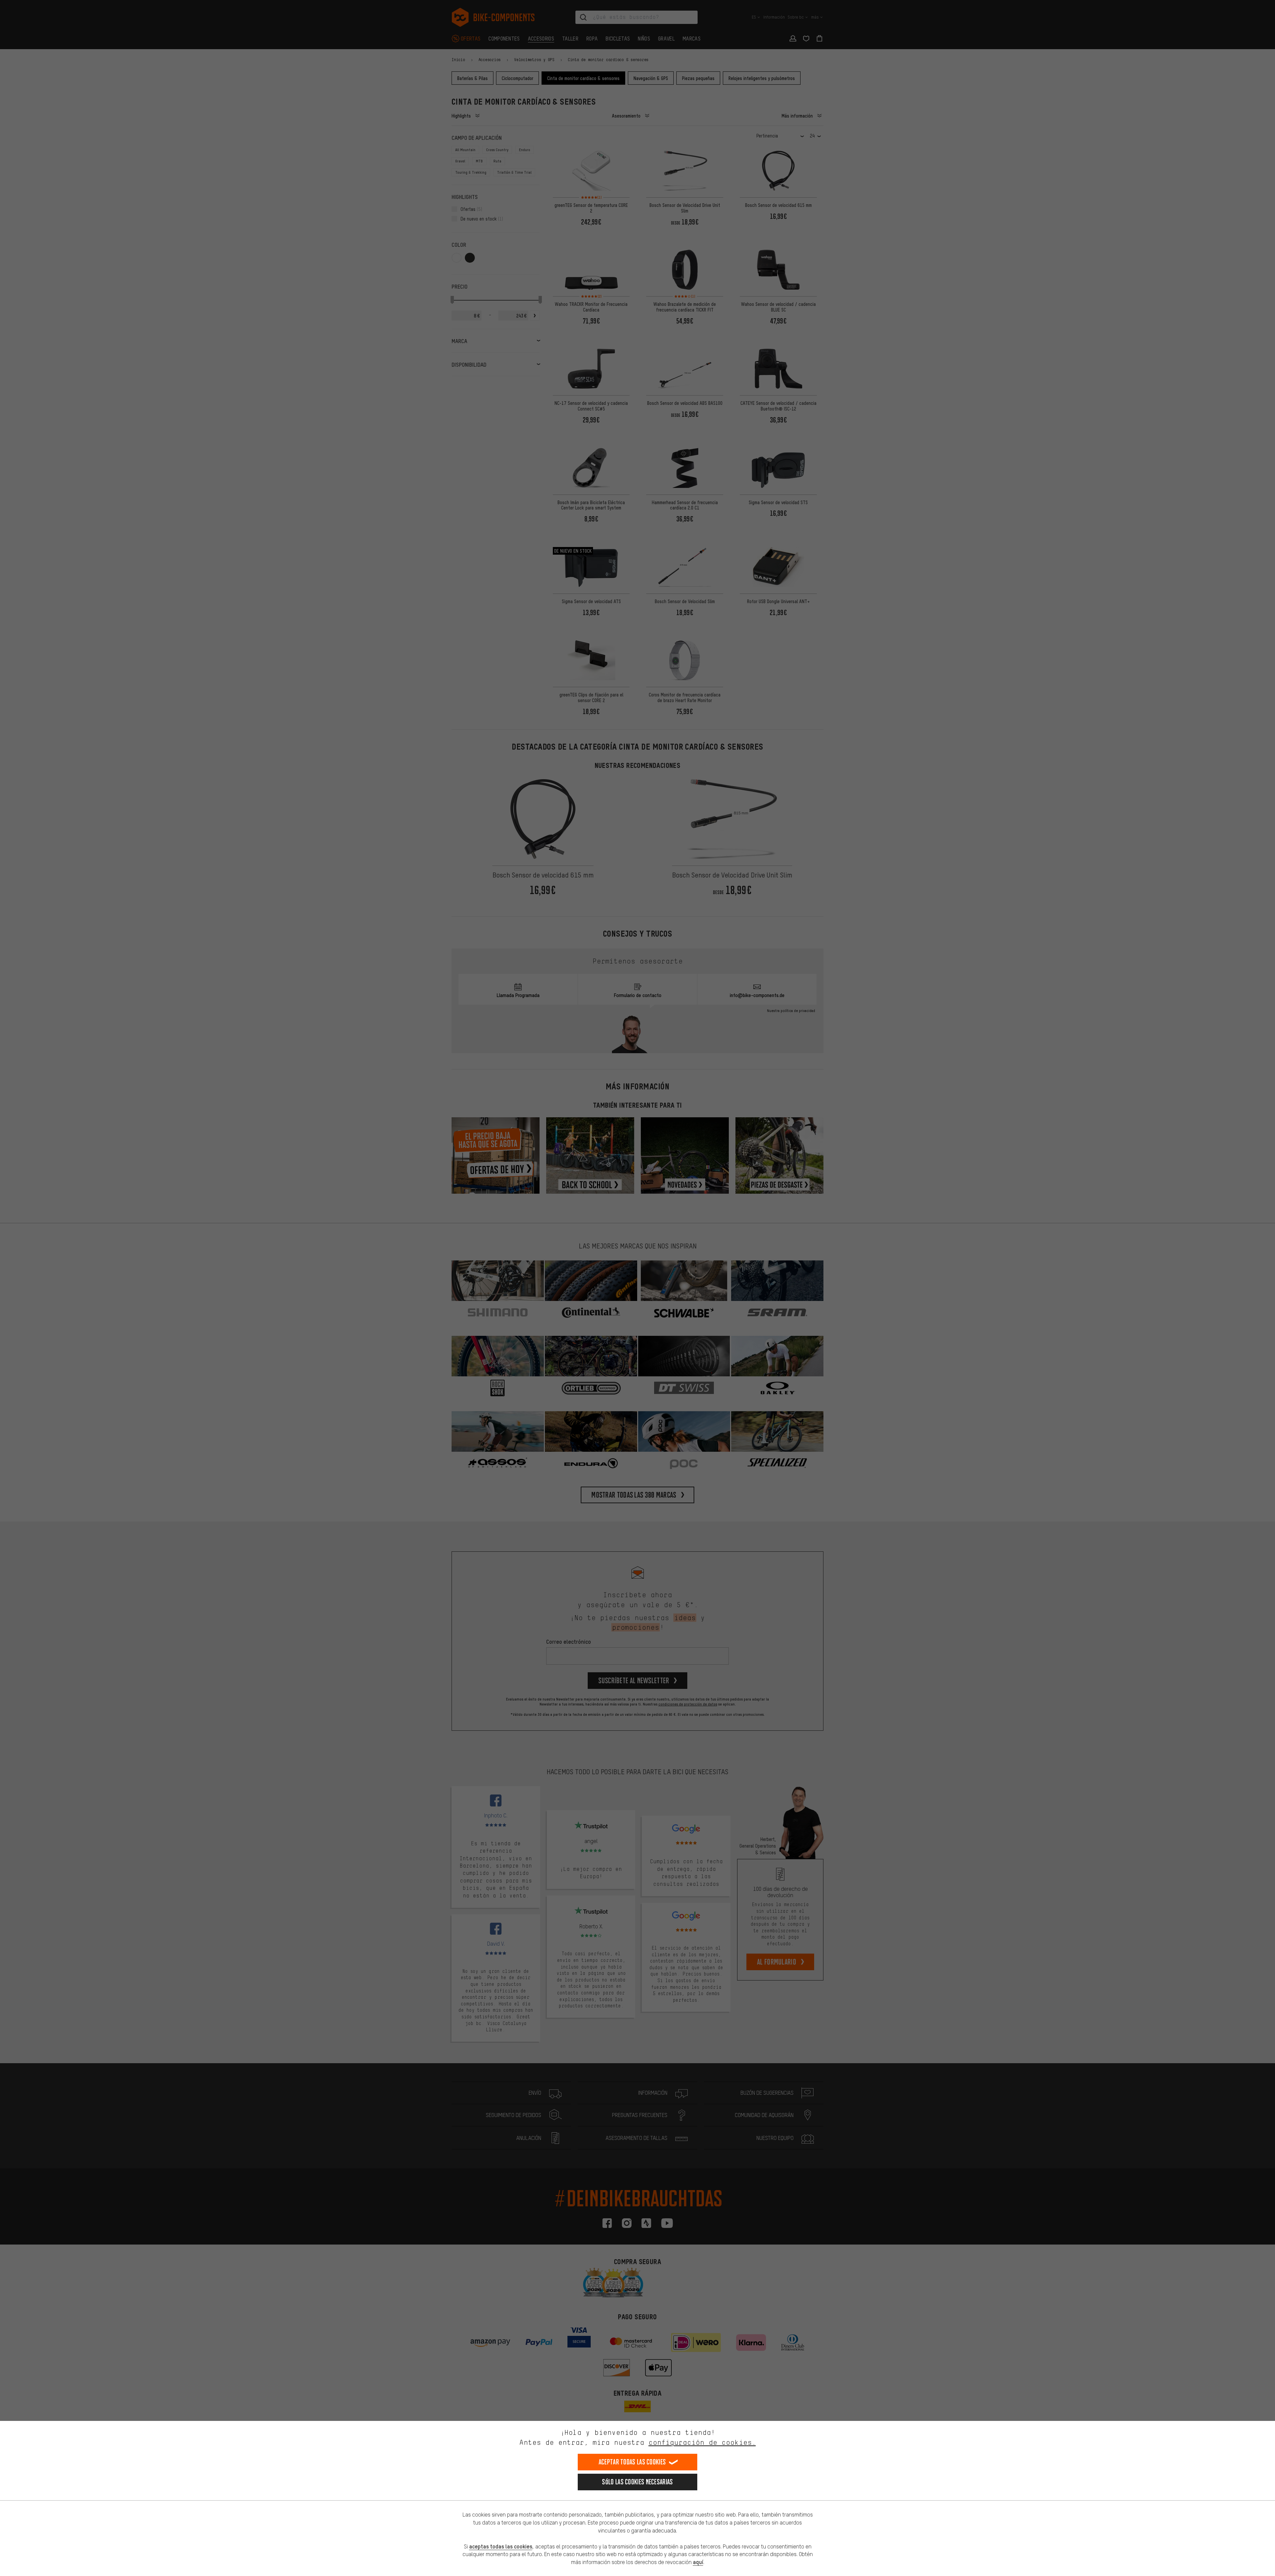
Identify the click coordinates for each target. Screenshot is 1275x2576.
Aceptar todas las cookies (632, 2462)
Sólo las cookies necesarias (637, 2482)
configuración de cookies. (702, 2442)
